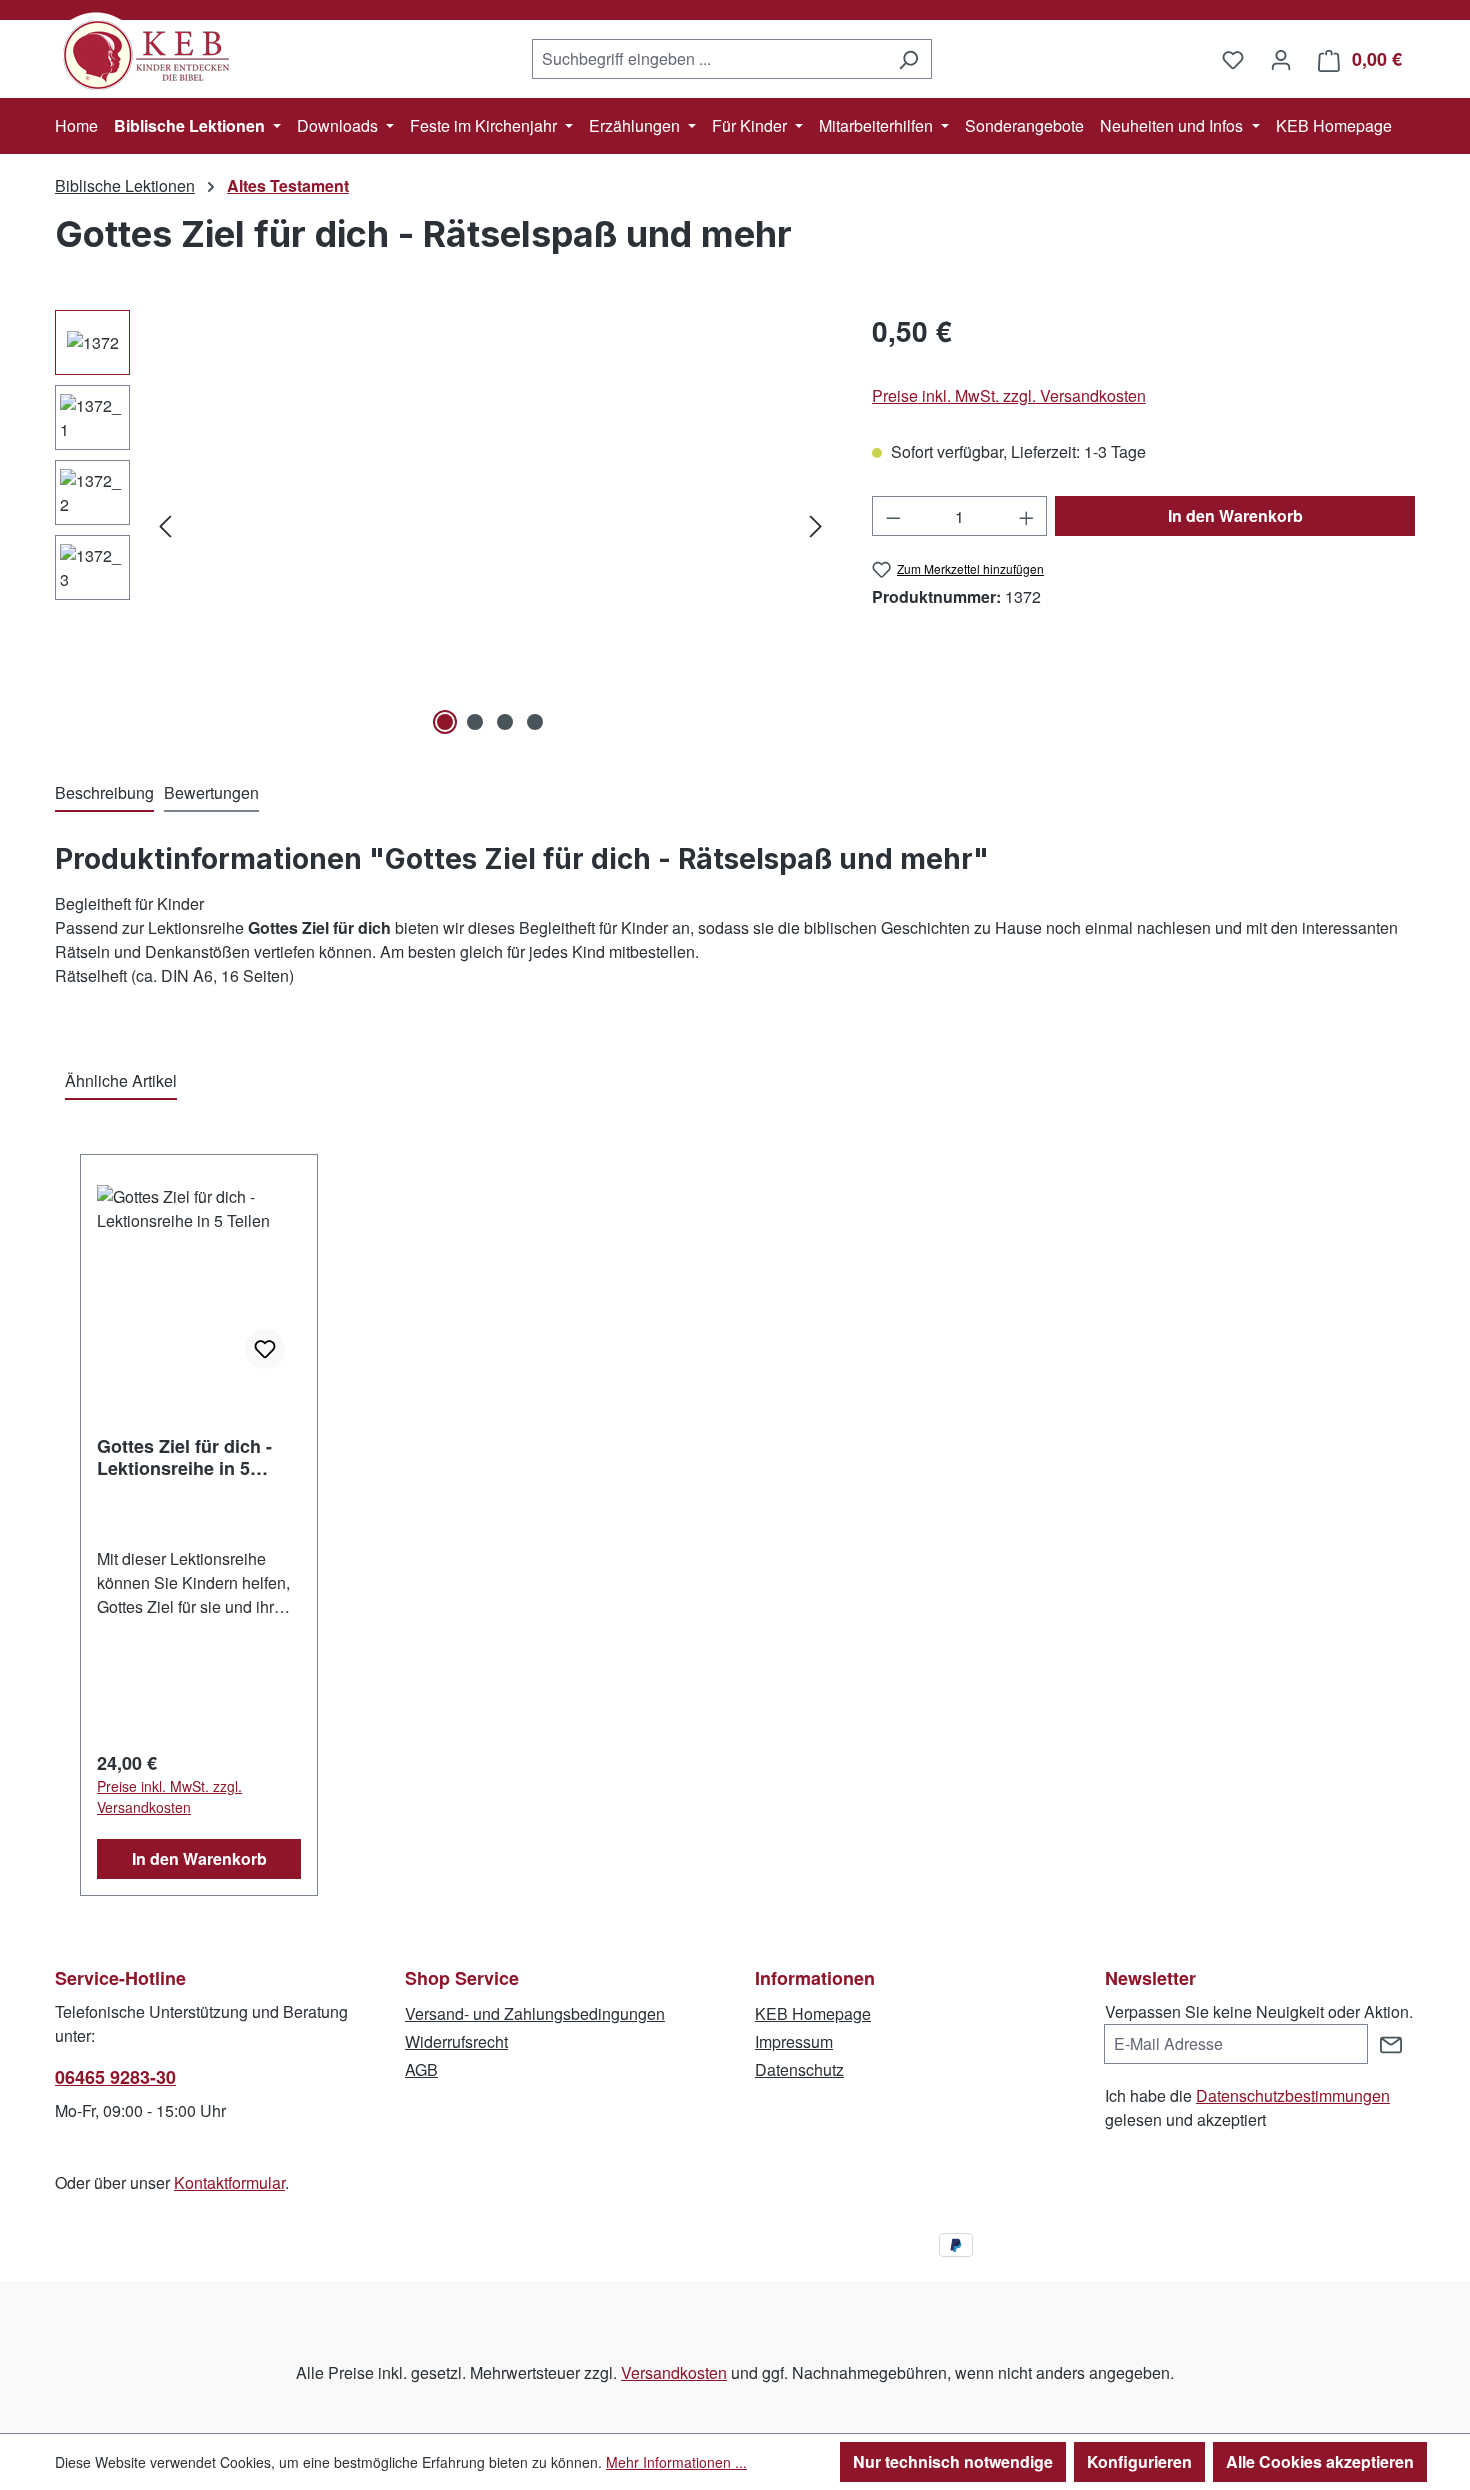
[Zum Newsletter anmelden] (1391, 2044)
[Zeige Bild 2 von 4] (475, 722)
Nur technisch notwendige (953, 2461)
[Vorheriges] (165, 525)
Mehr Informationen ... (676, 2462)
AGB (421, 2069)
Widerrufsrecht (456, 2041)
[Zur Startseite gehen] (155, 55)
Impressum (794, 2041)
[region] (443, 525)
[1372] (490, 525)
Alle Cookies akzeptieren (1320, 2461)
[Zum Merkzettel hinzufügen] (265, 1349)
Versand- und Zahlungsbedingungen (535, 2013)
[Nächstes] (816, 525)
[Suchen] (908, 59)
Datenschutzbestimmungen (1293, 2095)
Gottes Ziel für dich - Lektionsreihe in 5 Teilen (184, 1457)
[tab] (104, 794)
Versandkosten (674, 2372)
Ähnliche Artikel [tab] (121, 1080)
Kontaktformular (229, 2182)
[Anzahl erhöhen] (1027, 516)
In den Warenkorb (1235, 515)
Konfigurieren (1139, 2461)
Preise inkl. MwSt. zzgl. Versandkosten (1009, 395)
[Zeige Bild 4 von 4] (535, 722)
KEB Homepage (813, 2013)
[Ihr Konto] (1281, 59)
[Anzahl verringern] (893, 516)
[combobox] (709, 59)
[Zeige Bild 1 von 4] (445, 722)
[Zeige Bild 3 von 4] (505, 722)
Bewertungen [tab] (211, 792)
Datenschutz (799, 2069)
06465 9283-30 (115, 2077)
